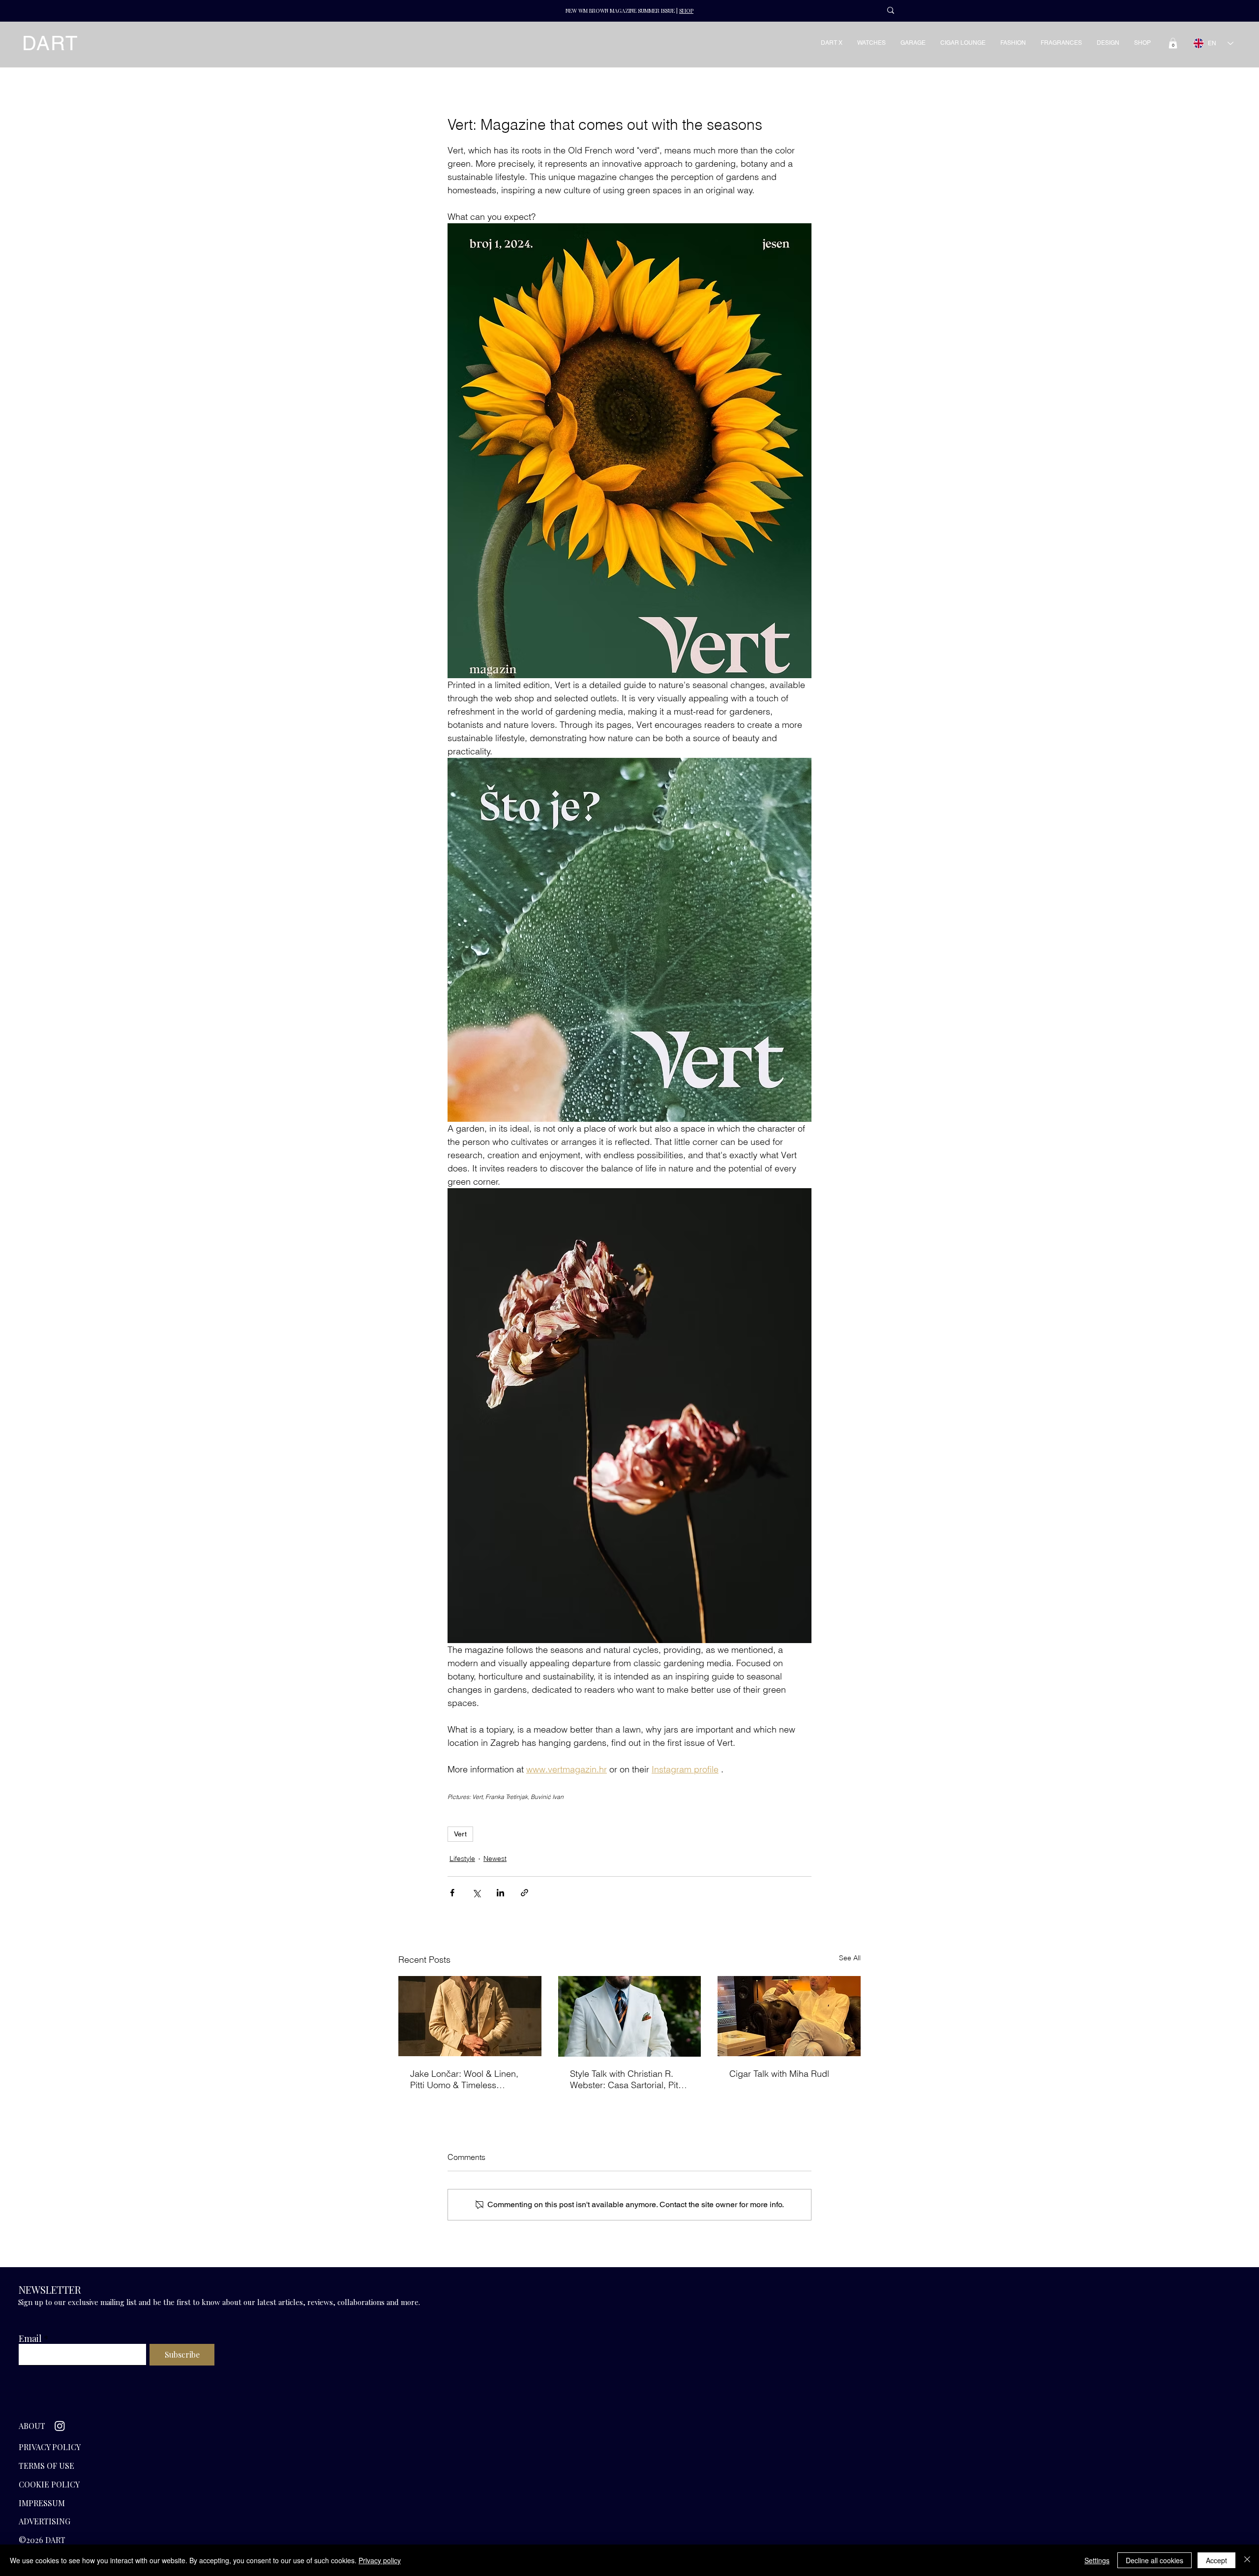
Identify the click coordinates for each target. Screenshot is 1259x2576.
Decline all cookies (1154, 2560)
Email (30, 2338)
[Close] (1247, 2560)
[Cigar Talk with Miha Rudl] (789, 2016)
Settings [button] (1097, 2560)
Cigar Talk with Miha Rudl (779, 2074)
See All (850, 1958)
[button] (1173, 43)
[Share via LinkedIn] (500, 1893)
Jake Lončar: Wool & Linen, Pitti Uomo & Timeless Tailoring (464, 2079)
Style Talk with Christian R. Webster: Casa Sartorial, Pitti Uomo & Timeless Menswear (626, 2079)
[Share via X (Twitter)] (476, 1893)
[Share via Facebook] (452, 1893)
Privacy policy (380, 2560)
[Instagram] (60, 2426)
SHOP (686, 11)
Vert (460, 1834)
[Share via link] (525, 1893)
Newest (495, 1858)
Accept (1216, 2560)
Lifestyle (462, 1858)
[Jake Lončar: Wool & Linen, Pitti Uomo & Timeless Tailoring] (470, 2016)
